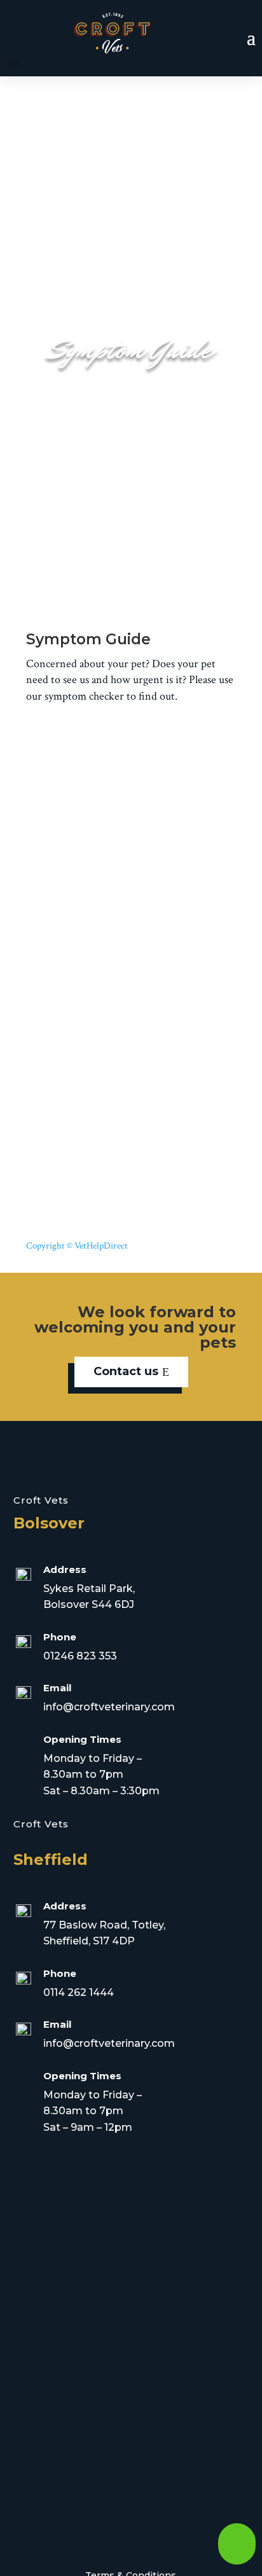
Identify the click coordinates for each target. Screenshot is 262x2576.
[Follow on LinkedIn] (142, 2535)
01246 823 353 (80, 1656)
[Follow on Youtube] (185, 2535)
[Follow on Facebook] (77, 2535)
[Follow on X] (99, 2535)
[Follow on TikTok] (163, 2535)
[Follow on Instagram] (120, 2535)
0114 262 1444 (79, 1992)
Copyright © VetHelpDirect (77, 1246)
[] (237, 2562)
